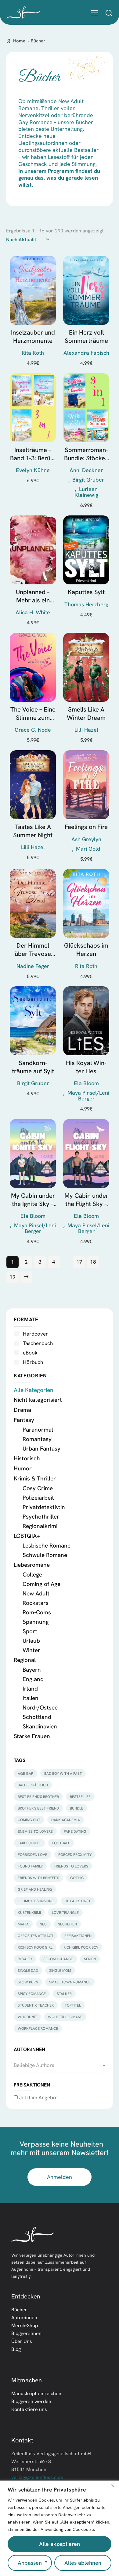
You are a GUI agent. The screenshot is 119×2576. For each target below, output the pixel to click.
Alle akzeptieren (60, 2544)
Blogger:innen (26, 2333)
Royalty (25, 1959)
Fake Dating (75, 1831)
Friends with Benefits (38, 1878)
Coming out (29, 1820)
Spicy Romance (32, 1994)
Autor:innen (24, 2317)
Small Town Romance (70, 1982)
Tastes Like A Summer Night (33, 831)
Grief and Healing (35, 1889)
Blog (16, 2349)
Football (61, 1843)
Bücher (19, 2309)
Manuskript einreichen (36, 2393)
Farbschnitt (29, 1843)
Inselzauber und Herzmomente (33, 336)
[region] (60, 2528)
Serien (90, 1959)
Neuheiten (67, 1924)
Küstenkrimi (29, 1912)
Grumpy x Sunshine (36, 1901)
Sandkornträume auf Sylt (33, 1067)
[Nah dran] (113, 2486)
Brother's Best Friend (38, 1808)
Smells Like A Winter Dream (86, 713)
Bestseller (80, 1797)
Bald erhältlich (33, 1785)
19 (13, 1277)
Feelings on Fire (86, 827)
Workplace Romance (38, 2028)
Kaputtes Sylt (86, 592)
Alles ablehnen (83, 2563)
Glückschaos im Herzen (86, 949)
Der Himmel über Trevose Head (33, 950)
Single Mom (60, 1970)
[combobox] (60, 2065)
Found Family (30, 1866)
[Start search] (109, 13)
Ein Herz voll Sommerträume (86, 336)
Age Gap (25, 1773)
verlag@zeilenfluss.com (37, 2477)
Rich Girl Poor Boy (81, 1947)
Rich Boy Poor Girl (35, 1947)
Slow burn (28, 1982)
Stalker (64, 1994)
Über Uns (22, 2341)
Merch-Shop (25, 2325)
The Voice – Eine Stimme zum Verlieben (33, 714)
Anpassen (30, 2563)
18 (93, 1262)
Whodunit (27, 2017)
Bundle (77, 1808)
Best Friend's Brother (38, 1797)
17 (79, 1262)
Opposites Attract (36, 1936)
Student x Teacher (36, 2005)
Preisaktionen (78, 1936)
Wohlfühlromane (65, 2017)
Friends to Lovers (71, 1866)
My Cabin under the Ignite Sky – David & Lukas (33, 1200)
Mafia (23, 1924)
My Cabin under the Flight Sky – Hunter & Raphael (86, 1200)
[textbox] (60, 2065)
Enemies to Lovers (35, 1831)
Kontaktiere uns (29, 2409)
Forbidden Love (32, 1855)
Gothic (77, 1878)
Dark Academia (66, 1820)
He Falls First (78, 1901)
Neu (43, 1924)
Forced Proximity (75, 1855)
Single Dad (28, 1970)
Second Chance (58, 1959)
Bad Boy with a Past (63, 1773)
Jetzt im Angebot (38, 2097)
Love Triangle (65, 1912)
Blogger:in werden (31, 2401)
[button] (94, 12)
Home (19, 41)
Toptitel (73, 2005)
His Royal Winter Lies (86, 1067)
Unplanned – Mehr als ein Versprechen (33, 596)
